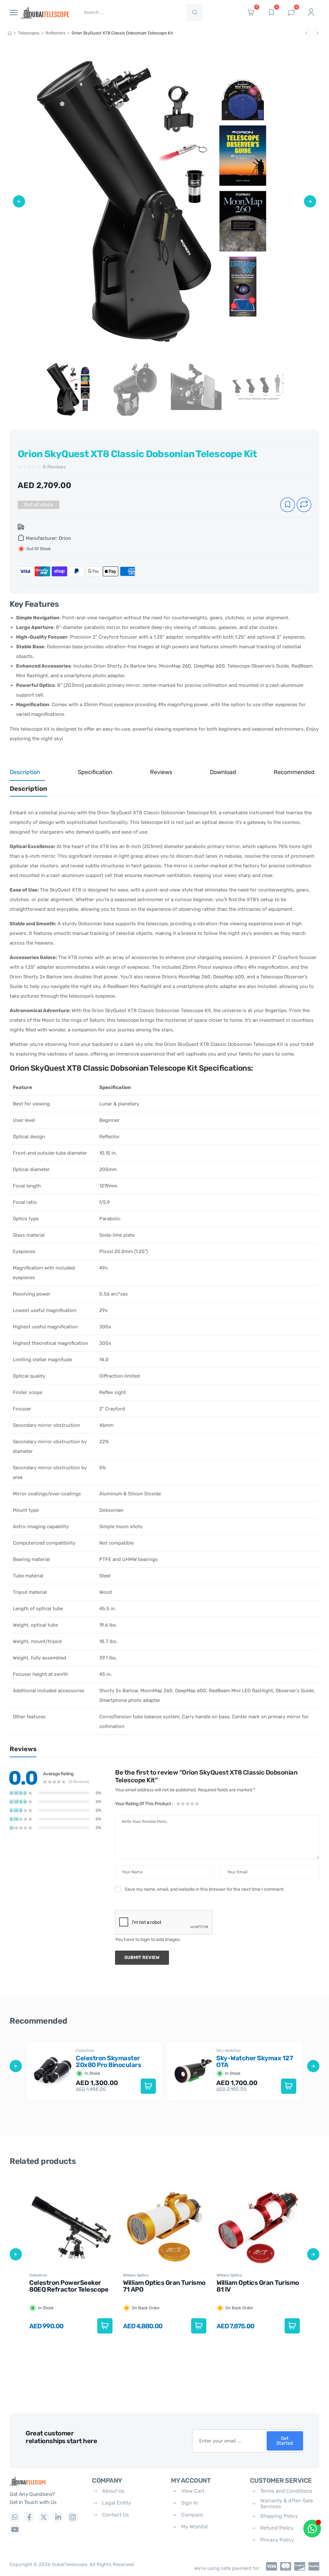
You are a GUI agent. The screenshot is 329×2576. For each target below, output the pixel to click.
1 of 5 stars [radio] (179, 1804)
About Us (113, 2491)
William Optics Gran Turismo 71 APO (164, 2286)
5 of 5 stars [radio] (197, 1804)
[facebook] (29, 2517)
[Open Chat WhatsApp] (312, 2529)
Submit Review (142, 1957)
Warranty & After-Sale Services (287, 2503)
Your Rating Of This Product (144, 1804)
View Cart (193, 2491)
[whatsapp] (15, 2517)
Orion (65, 538)
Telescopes (29, 33)
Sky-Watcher (229, 2050)
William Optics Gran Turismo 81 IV (258, 2286)
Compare (192, 2515)
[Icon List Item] (270, 2566)
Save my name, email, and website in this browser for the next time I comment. (205, 1889)
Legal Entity (117, 2503)
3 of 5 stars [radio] (188, 1804)
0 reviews (54, 467)
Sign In (190, 2503)
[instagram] (73, 2517)
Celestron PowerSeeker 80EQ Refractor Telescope (69, 2286)
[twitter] (44, 2517)
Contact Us (116, 2515)
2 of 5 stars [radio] (183, 1804)
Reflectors (56, 33)
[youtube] (15, 2529)
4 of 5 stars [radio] (192, 1804)
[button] (19, 201)
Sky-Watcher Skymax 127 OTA (255, 2061)
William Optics (136, 2275)
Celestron (85, 2050)
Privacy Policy (277, 2540)
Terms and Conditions (286, 2491)
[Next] (317, 33)
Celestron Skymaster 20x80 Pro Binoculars (109, 2061)
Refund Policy (277, 2528)
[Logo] (46, 2481)
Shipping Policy (279, 2516)
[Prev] (306, 33)
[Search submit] (195, 13)
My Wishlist (195, 2527)
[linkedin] (58, 2517)
